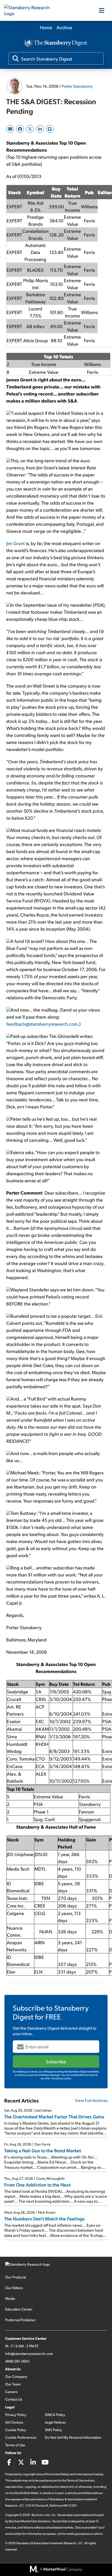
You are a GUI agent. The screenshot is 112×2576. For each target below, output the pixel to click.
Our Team (13, 2384)
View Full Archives (91, 2100)
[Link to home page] (30, 10)
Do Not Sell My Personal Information (73, 2437)
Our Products (16, 2277)
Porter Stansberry (77, 86)
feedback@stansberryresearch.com (42, 1024)
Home (46, 27)
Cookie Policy (16, 2430)
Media (10, 2298)
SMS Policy (53, 2430)
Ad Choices (14, 2422)
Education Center (19, 2309)
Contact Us (14, 2399)
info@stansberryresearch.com (29, 2353)
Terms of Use (15, 2445)
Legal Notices (55, 2422)
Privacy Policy (16, 2415)
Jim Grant (15, 543)
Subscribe (56, 2061)
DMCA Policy (55, 2415)
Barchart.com (41, 2515)
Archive (64, 27)
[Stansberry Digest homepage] (56, 43)
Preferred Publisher (20, 2320)
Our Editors (14, 2288)
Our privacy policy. (61, 2078)
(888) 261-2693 (17, 2361)
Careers (11, 2392)
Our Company (16, 2376)
